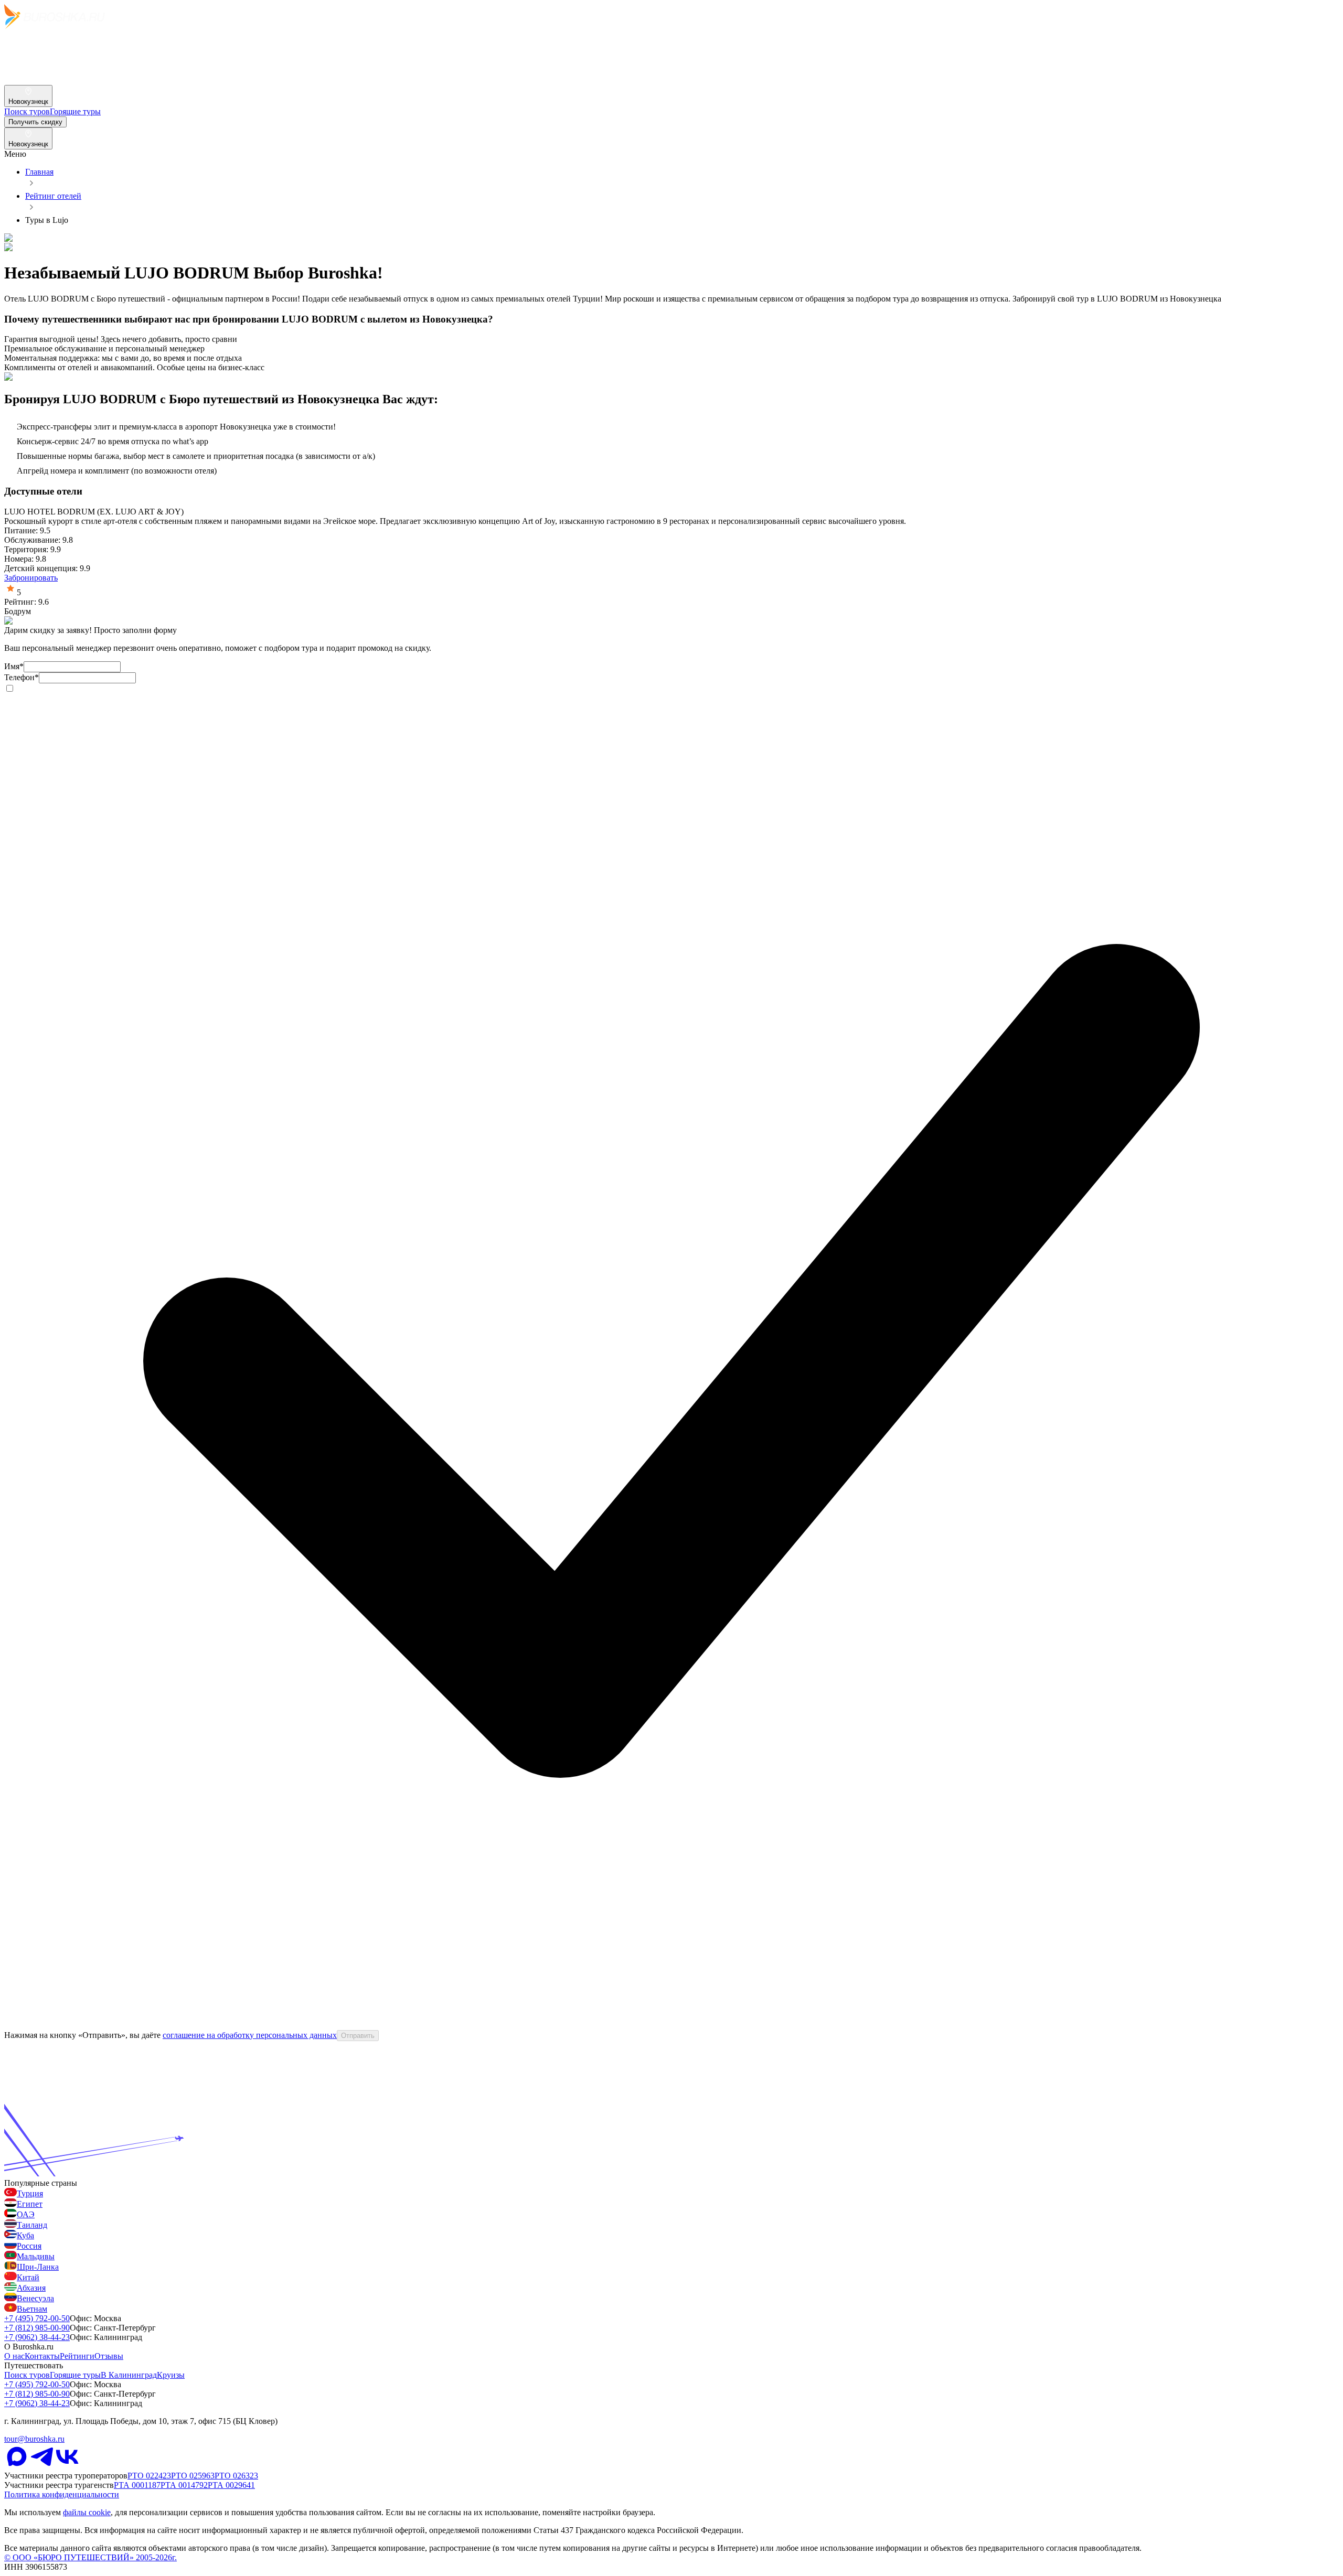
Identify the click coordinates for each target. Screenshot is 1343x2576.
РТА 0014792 (184, 2485)
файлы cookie (87, 2512)
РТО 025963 (193, 2476)
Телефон (22, 677)
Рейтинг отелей (53, 196)
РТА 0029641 (231, 2485)
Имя (14, 666)
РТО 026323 (236, 2476)
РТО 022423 (149, 2476)
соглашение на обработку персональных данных (250, 2035)
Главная (39, 172)
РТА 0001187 (137, 2485)
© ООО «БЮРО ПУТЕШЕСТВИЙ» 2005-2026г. (90, 2557)
